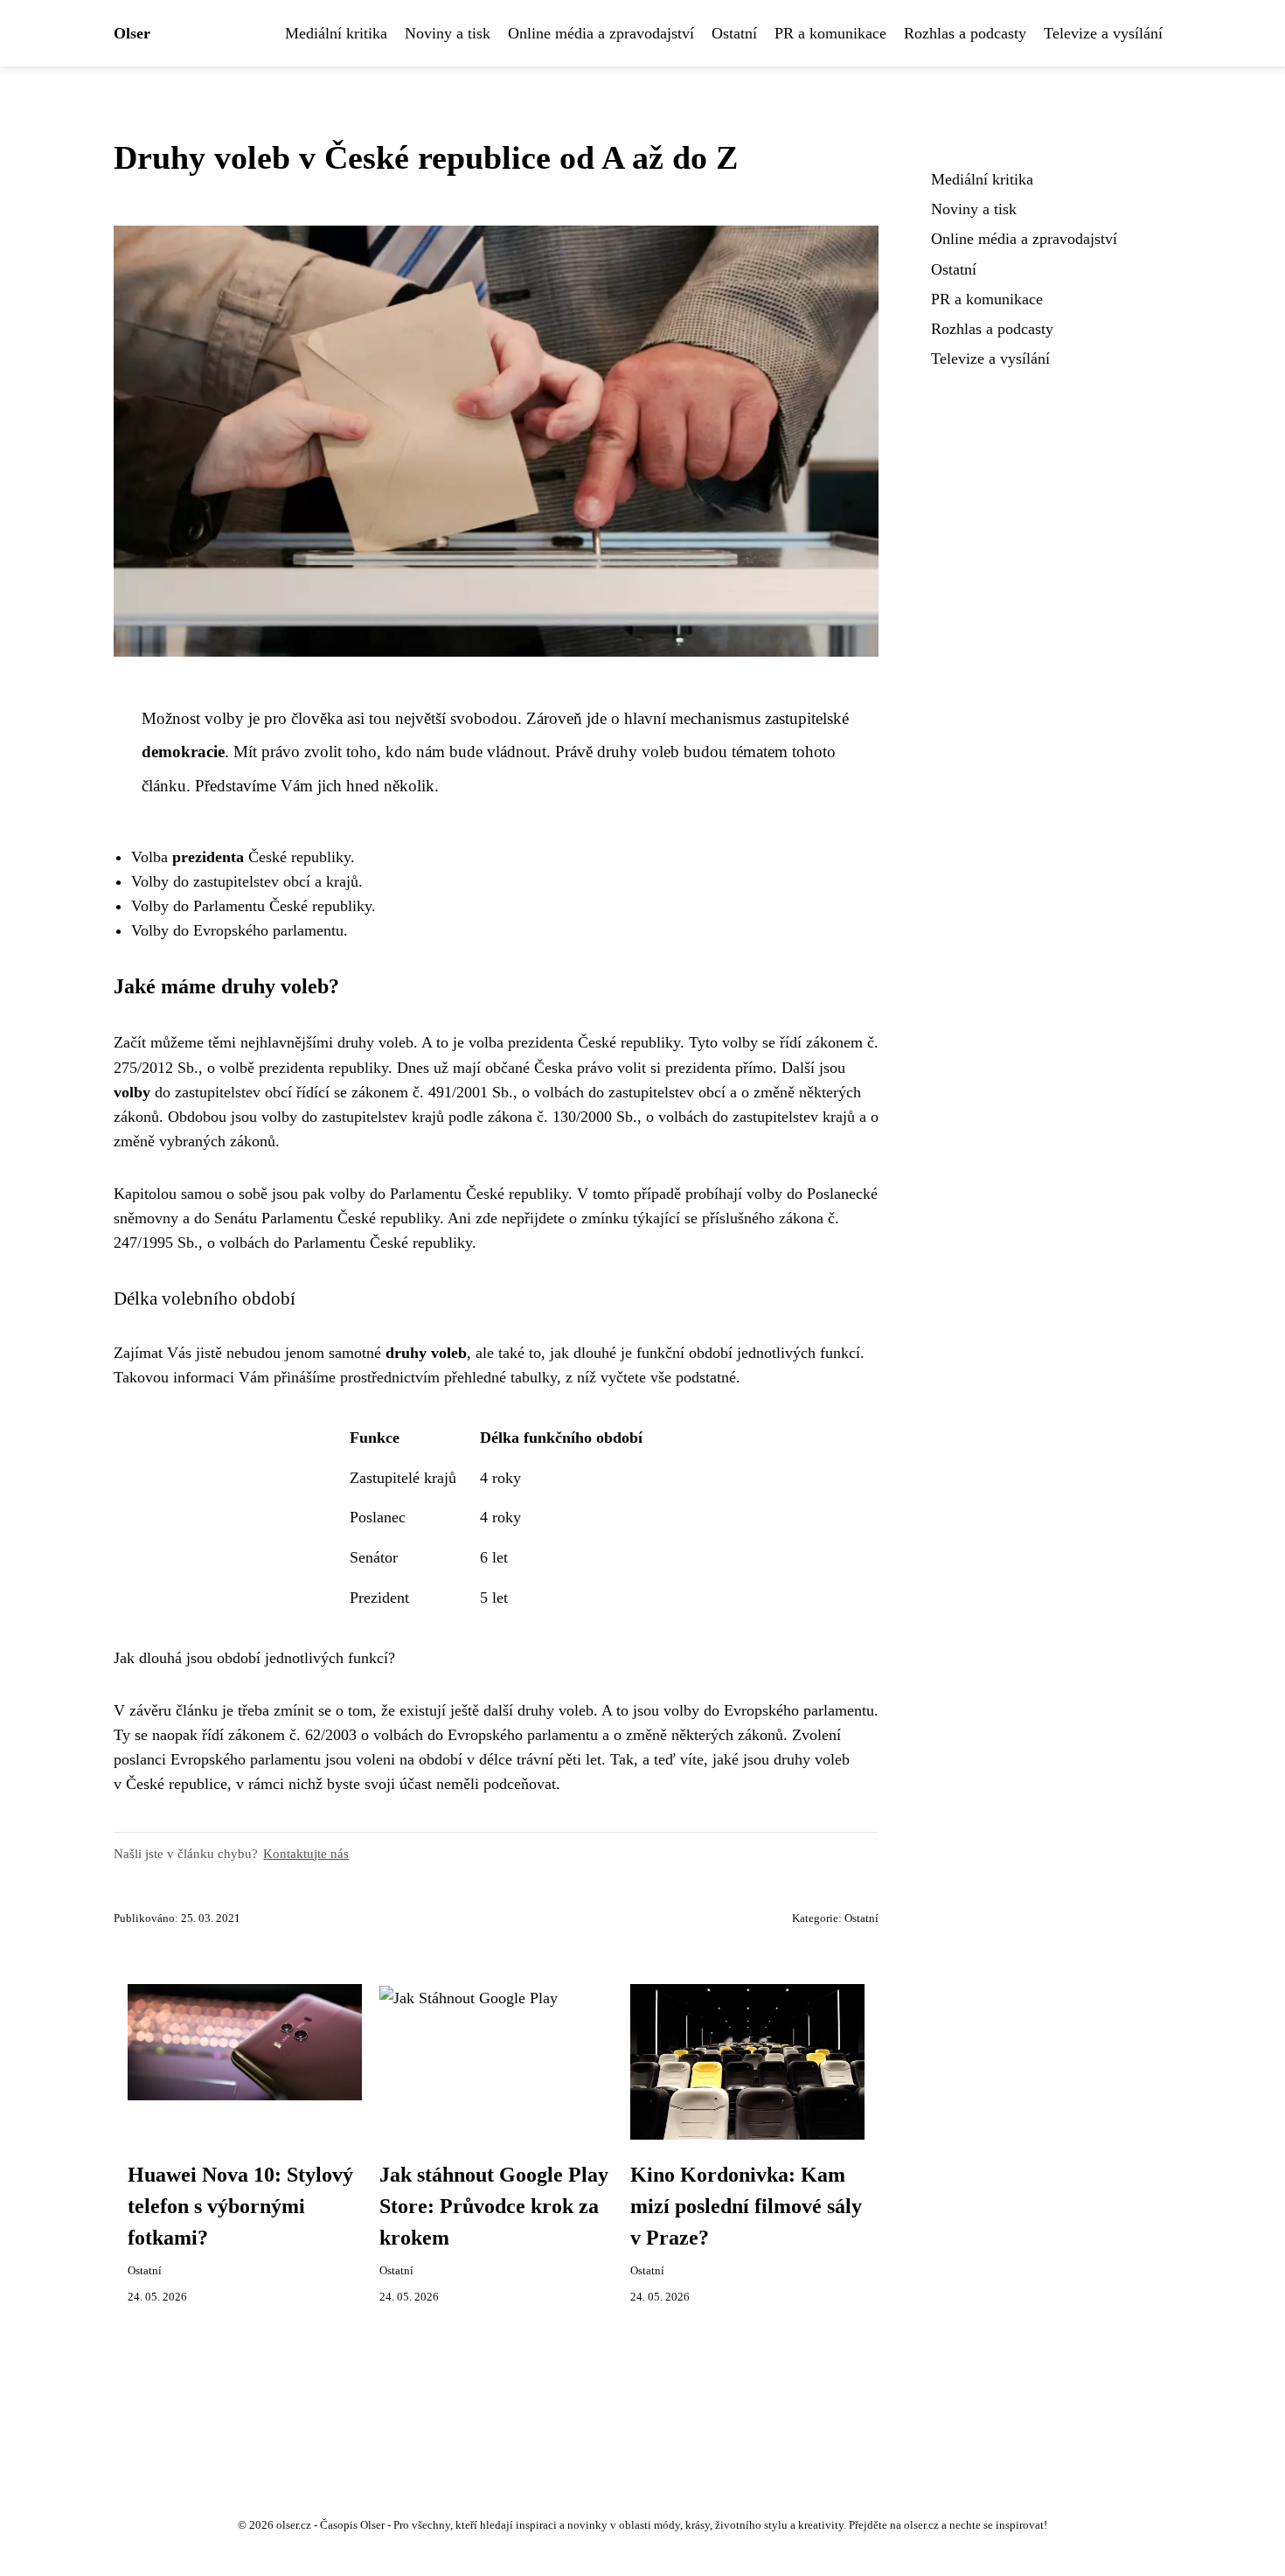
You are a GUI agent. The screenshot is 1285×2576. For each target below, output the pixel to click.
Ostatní (734, 33)
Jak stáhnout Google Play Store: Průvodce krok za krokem (494, 2206)
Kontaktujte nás (306, 1853)
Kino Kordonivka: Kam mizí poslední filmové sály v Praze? (746, 2206)
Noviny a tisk (448, 33)
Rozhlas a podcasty (965, 33)
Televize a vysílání (1103, 33)
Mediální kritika (336, 33)
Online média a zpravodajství (601, 33)
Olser (132, 33)
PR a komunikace (830, 33)
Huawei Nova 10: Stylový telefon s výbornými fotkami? (240, 2206)
